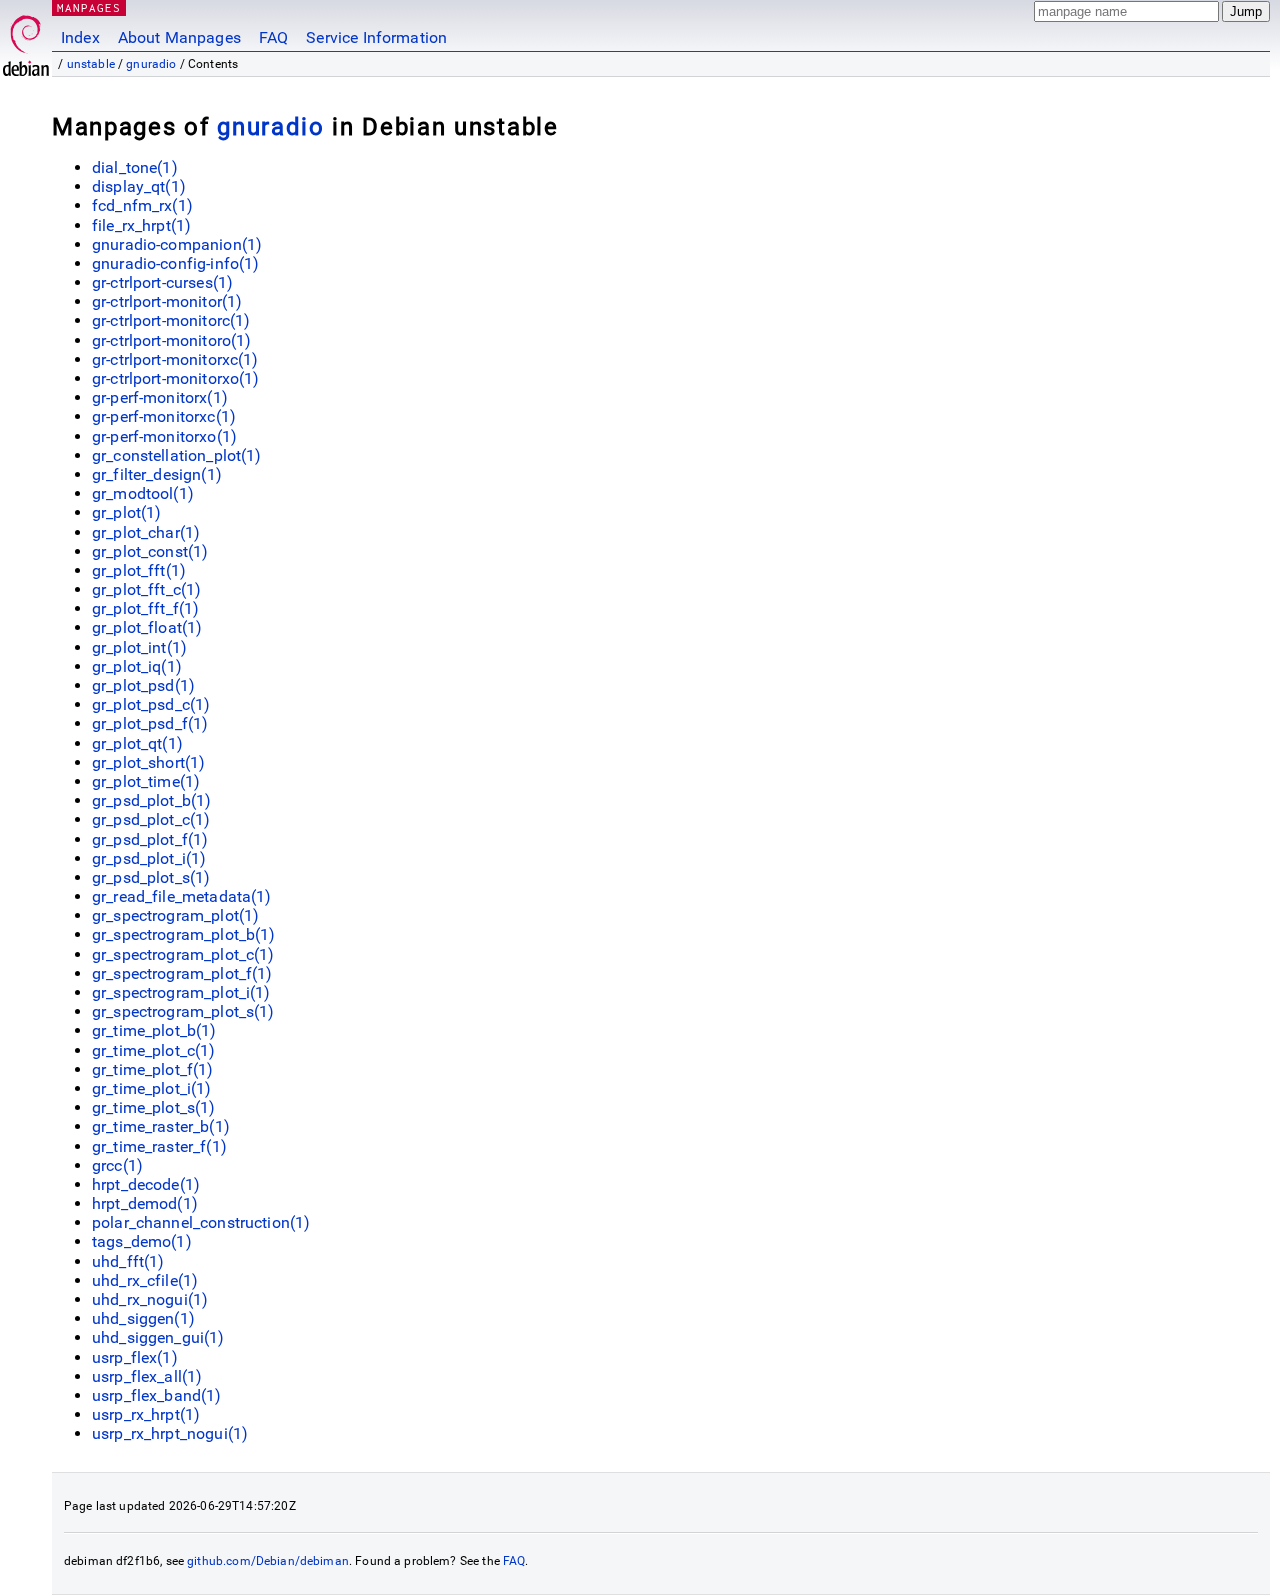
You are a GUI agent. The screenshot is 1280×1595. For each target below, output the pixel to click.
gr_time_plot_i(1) (152, 1088)
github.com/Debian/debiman (268, 1561)
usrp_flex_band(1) (157, 1395)
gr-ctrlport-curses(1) (162, 282)
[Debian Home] (26, 40)
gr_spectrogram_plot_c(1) (183, 954)
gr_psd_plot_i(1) (149, 858)
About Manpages (179, 37)
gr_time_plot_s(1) (154, 1107)
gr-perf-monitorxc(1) (164, 416)
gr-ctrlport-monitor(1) (167, 301)
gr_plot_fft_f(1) (145, 608)
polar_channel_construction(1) (201, 1222)
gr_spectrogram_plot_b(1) (184, 934)
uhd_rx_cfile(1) (145, 1280)
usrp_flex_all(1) (147, 1376)
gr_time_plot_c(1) (154, 1050)
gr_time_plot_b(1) (154, 1030)
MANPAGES (89, 7)
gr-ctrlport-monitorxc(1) (175, 359)
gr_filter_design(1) (157, 474)
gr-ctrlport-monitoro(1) (171, 340)
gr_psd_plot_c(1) (151, 819)
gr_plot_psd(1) (143, 685)
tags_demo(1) (142, 1241)
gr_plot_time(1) (146, 781)
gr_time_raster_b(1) (161, 1126)
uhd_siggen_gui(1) (158, 1337)
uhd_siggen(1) (143, 1318)
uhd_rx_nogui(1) (150, 1299)
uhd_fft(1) (128, 1261)
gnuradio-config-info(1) (175, 263)
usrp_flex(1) (135, 1357)
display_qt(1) (139, 186)
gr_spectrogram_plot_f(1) (182, 973)
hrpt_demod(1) (145, 1203)
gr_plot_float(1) (147, 627)
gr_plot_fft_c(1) (146, 589)
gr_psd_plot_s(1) (151, 877)
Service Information (376, 37)
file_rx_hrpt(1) (141, 225)
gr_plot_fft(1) (139, 570)
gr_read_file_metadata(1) (182, 896)
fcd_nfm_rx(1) (142, 205)
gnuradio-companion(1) (177, 244)
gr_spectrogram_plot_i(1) (181, 992)
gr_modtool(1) (143, 493)
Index (80, 37)
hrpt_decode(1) (146, 1184)
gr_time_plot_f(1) (153, 1069)
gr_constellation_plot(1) (177, 455)
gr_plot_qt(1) (137, 743)
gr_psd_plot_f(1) (150, 839)
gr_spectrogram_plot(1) (175, 915)
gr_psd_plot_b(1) (151, 800)
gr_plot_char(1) (146, 532)
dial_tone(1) (135, 167)
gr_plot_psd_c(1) (151, 704)
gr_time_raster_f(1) (159, 1146)
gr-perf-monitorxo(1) (164, 436)
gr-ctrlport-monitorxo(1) (176, 378)
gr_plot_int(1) (139, 647)
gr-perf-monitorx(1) (160, 397)
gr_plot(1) (127, 512)
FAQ (273, 37)
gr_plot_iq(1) (137, 666)
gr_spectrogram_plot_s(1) (183, 1011)
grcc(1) (117, 1165)
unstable (91, 64)
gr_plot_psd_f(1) (150, 723)
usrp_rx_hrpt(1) (146, 1414)
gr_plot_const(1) (150, 551)
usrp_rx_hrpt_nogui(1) (170, 1433)
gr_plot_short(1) (148, 762)
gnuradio (151, 64)
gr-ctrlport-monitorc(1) (171, 320)
